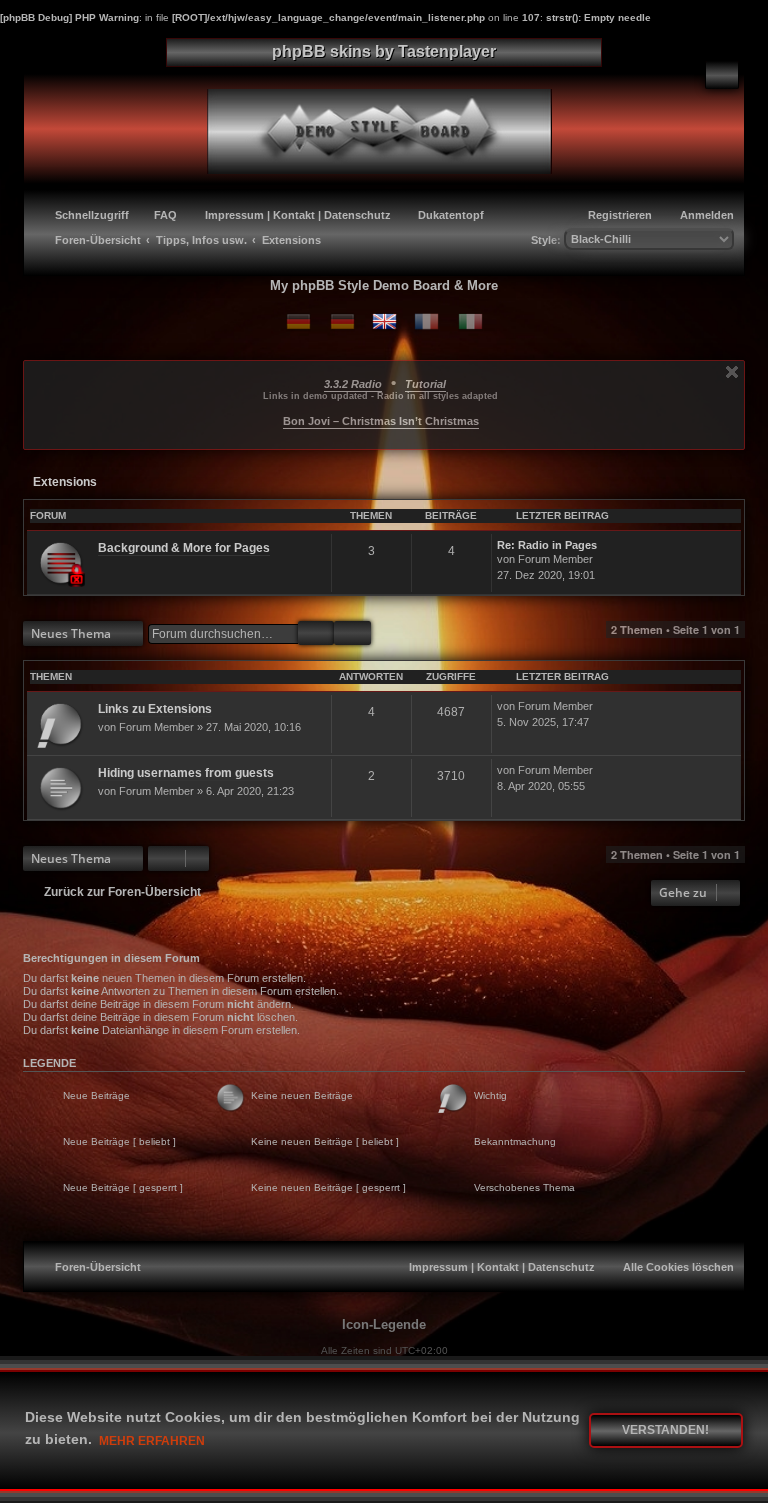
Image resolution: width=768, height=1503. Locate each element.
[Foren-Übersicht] (395, 129)
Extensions (65, 482)
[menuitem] (722, 75)
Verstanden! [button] (665, 1430)
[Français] (426, 321)
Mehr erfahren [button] (152, 1441)
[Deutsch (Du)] (298, 321)
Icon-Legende (384, 1324)
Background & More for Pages (184, 548)
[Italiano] (470, 321)
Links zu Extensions (155, 709)
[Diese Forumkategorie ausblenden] (732, 515)
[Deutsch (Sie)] (342, 321)
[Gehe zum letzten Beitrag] (602, 707)
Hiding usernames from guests (186, 773)
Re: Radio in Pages (547, 545)
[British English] (384, 321)
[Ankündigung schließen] (732, 372)
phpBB (331, 1368)
